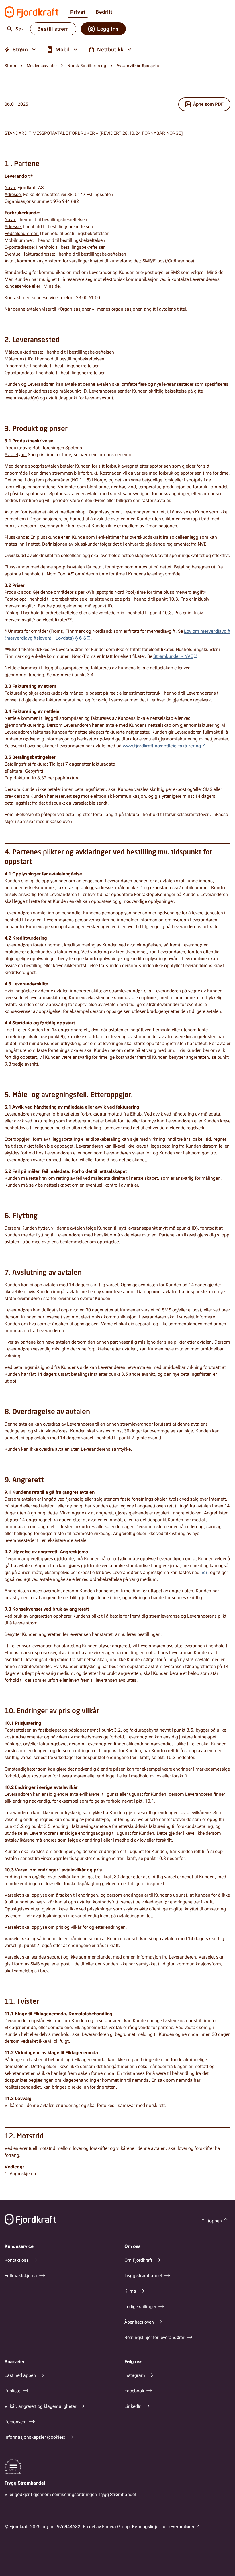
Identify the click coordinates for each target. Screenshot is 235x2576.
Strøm (10, 66)
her (204, 1572)
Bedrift (104, 12)
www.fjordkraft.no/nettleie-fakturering (162, 746)
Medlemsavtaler (42, 66)
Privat (78, 12)
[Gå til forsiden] (32, 12)
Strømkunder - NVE (173, 656)
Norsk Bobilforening (87, 66)
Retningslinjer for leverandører (163, 2527)
